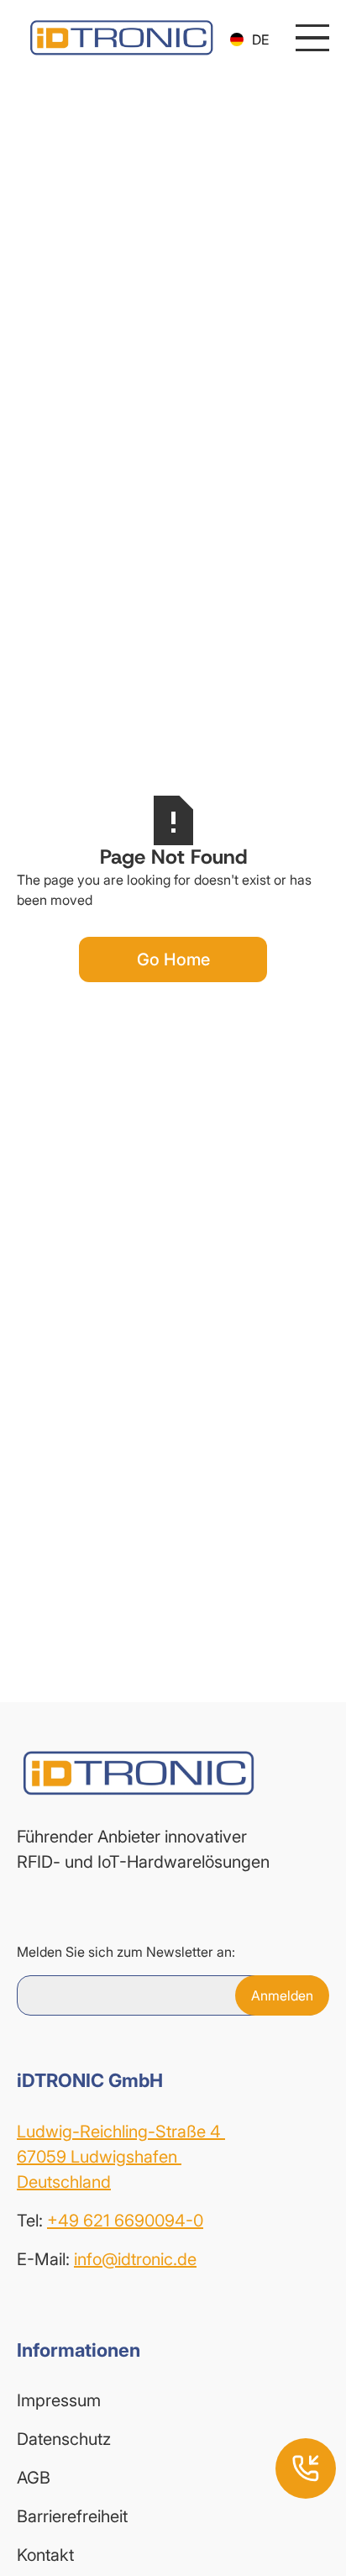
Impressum (59, 2400)
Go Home (173, 959)
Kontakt (45, 2555)
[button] (249, 39)
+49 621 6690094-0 (125, 2221)
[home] (117, 38)
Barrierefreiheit (72, 2516)
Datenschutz (64, 2439)
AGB (34, 2478)
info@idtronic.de (135, 2259)
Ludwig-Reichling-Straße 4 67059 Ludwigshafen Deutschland (121, 2157)
